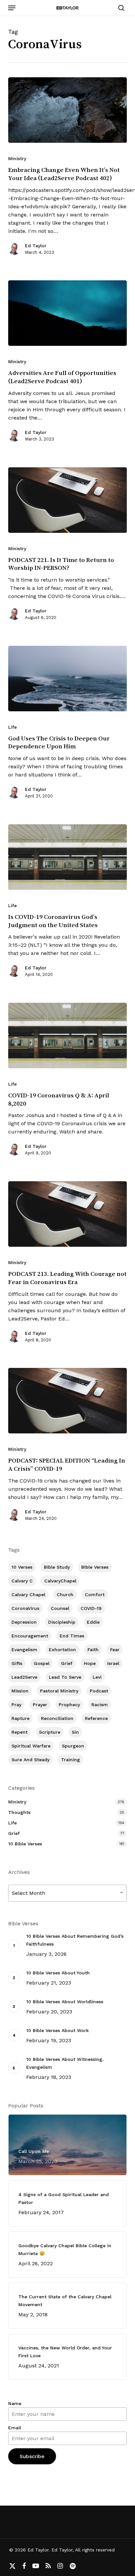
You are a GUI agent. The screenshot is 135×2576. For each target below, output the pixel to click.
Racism (100, 1705)
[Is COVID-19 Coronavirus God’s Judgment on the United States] (68, 857)
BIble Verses (95, 1567)
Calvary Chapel (28, 1595)
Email (15, 2428)
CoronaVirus (25, 1608)
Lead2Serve (24, 1677)
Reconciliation (57, 1718)
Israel (113, 1663)
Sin (75, 1732)
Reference (96, 1718)
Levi (97, 1677)
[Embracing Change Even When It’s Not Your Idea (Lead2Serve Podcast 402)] (68, 110)
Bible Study (57, 1567)
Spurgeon (73, 1746)
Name (15, 2403)
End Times (72, 1636)
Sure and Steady (30, 1760)
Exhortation (62, 1650)
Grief (67, 1663)
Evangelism (24, 1650)
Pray (16, 1705)
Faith (93, 1650)
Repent (19, 1732)
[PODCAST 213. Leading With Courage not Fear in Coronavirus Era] (68, 1214)
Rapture (20, 1718)
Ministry (17, 159)
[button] (12, 8)
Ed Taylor (36, 246)
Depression (24, 1622)
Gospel (42, 1663)
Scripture (50, 1732)
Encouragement (30, 1636)
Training (70, 1760)
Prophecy (69, 1705)
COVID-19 (91, 1608)
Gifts (17, 1663)
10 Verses (22, 1567)
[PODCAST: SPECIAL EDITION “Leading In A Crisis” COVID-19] (68, 1401)
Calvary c (22, 1581)
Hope (90, 1663)
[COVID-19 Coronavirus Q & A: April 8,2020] (68, 1036)
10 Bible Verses (25, 1844)
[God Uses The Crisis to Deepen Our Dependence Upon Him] (68, 679)
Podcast (99, 1691)
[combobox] (68, 1893)
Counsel (60, 1608)
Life (12, 727)
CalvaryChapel (60, 1581)
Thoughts (19, 1812)
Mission (20, 1691)
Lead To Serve (65, 1677)
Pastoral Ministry (59, 1691)
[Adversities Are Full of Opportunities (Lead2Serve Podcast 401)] (68, 313)
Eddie (93, 1622)
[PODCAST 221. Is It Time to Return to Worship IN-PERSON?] (68, 500)
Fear (115, 1650)
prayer (40, 1705)
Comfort (95, 1595)
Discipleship (62, 1622)
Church (65, 1595)
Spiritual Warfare (31, 1746)
